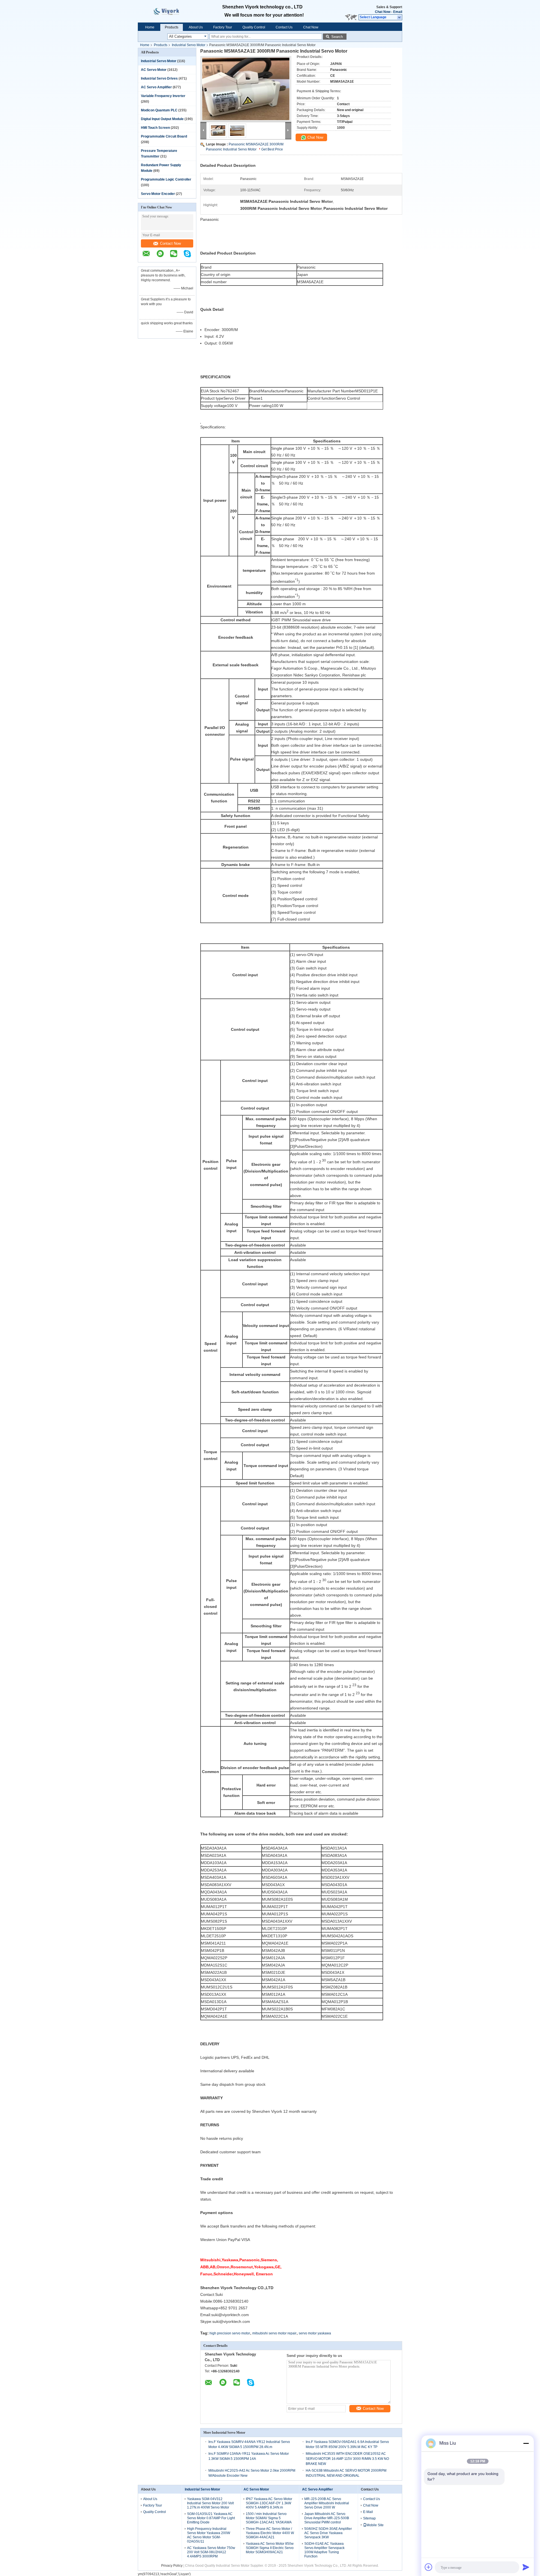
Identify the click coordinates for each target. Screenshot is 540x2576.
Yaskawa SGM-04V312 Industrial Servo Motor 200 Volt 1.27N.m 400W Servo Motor (210, 2503)
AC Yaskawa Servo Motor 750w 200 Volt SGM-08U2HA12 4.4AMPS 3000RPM (211, 2552)
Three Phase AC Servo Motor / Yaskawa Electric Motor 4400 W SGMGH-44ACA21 (270, 2533)
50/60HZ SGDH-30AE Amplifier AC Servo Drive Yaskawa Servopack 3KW (328, 2533)
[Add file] (429, 2567)
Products (172, 27)
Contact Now (170, 243)
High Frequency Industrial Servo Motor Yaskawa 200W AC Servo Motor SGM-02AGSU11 (209, 2535)
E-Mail (368, 2512)
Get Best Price (272, 149)
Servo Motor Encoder (158, 194)
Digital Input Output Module (162, 119)
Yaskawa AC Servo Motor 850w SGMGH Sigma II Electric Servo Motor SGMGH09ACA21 (270, 2548)
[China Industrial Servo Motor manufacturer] (172, 11)
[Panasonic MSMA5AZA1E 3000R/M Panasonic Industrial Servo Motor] (246, 89)
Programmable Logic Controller (166, 179)
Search (337, 37)
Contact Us (284, 27)
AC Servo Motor (154, 70)
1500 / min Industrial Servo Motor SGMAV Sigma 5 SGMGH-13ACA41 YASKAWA (269, 2518)
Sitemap (369, 2518)
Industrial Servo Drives (159, 78)
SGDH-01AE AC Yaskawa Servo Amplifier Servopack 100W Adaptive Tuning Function (324, 2550)
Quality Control (254, 27)
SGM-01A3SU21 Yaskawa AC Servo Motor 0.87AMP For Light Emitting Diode (211, 2518)
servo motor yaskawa (315, 2333)
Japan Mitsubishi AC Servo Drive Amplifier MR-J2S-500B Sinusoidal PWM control (327, 2518)
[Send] (526, 2567)
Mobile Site (375, 2525)
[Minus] (526, 2443)
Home (150, 27)
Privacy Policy (172, 2566)
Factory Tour (223, 27)
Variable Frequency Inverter (163, 96)
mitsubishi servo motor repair (274, 2333)
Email (398, 12)
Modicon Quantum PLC (159, 110)
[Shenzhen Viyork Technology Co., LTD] (400, 17)
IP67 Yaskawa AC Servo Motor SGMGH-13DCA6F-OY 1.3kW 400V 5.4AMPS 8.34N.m (269, 2503)
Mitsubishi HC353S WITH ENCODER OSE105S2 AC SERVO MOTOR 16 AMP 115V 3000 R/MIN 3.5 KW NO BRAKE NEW (347, 2459)
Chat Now (383, 12)
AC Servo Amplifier (156, 87)
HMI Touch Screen (155, 128)
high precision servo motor (230, 2333)
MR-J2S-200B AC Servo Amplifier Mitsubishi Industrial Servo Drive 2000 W (327, 2503)
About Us (196, 27)
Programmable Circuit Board (164, 136)
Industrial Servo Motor (189, 45)
